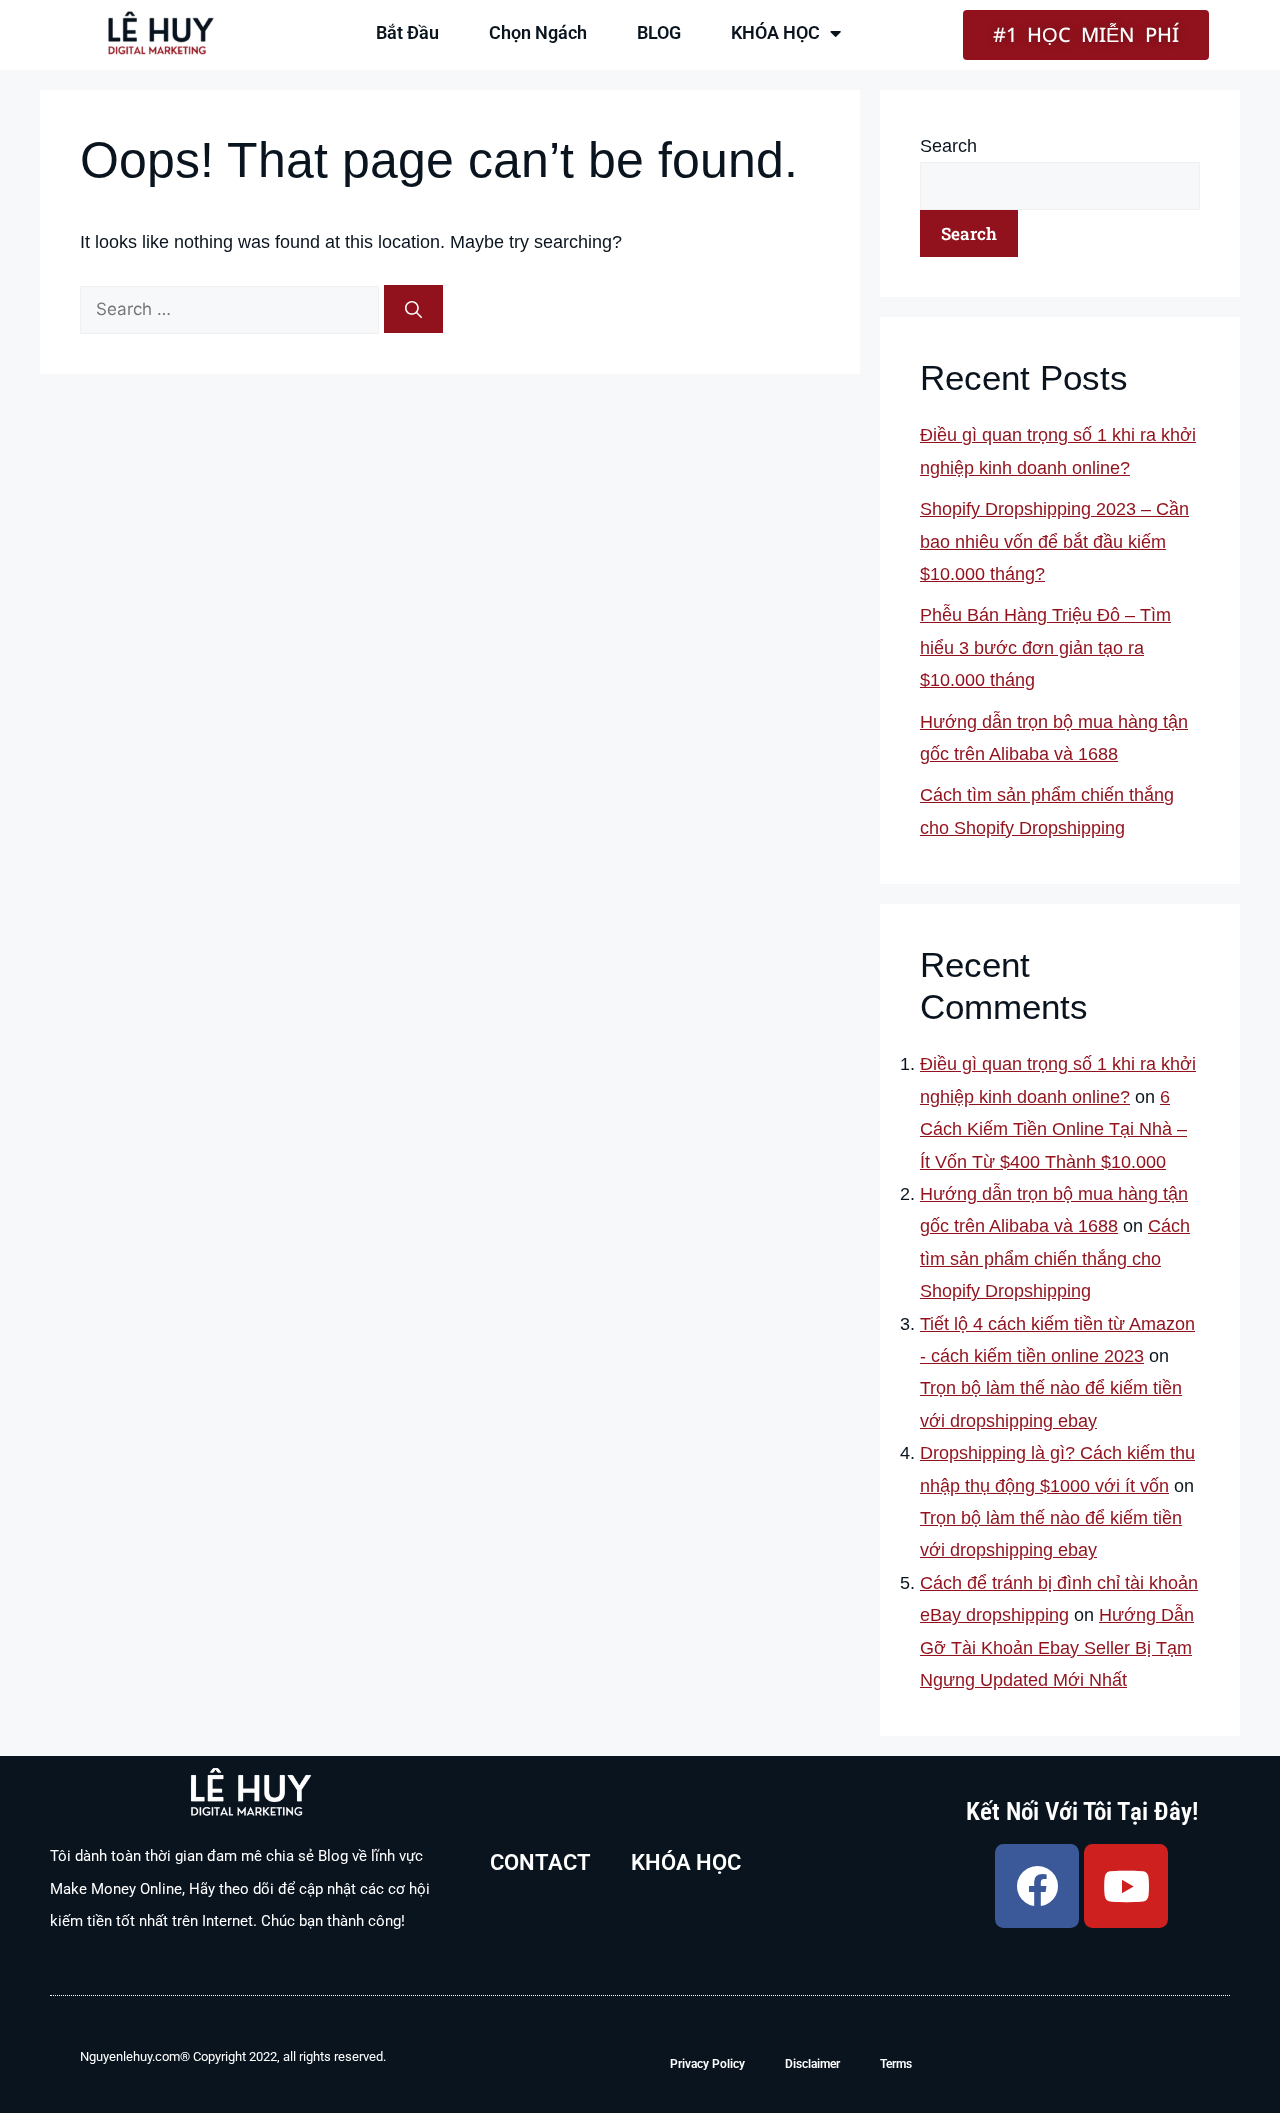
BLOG (659, 32)
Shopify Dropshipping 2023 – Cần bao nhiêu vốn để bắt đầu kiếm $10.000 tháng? (1054, 541)
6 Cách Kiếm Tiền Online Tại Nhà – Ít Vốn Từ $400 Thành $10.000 (1053, 1129)
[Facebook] (1037, 1886)
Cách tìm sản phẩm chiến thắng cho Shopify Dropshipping (1055, 1258)
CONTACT (540, 1862)
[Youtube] (1126, 1886)
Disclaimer (812, 2064)
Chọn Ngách (538, 32)
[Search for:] (232, 309)
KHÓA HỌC (775, 32)
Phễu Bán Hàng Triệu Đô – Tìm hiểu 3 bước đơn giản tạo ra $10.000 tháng (1045, 647)
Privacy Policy (707, 2064)
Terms (896, 2064)
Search (948, 146)
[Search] (413, 309)
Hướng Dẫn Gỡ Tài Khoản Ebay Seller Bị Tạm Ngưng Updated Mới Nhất (1057, 1647)
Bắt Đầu (407, 32)
